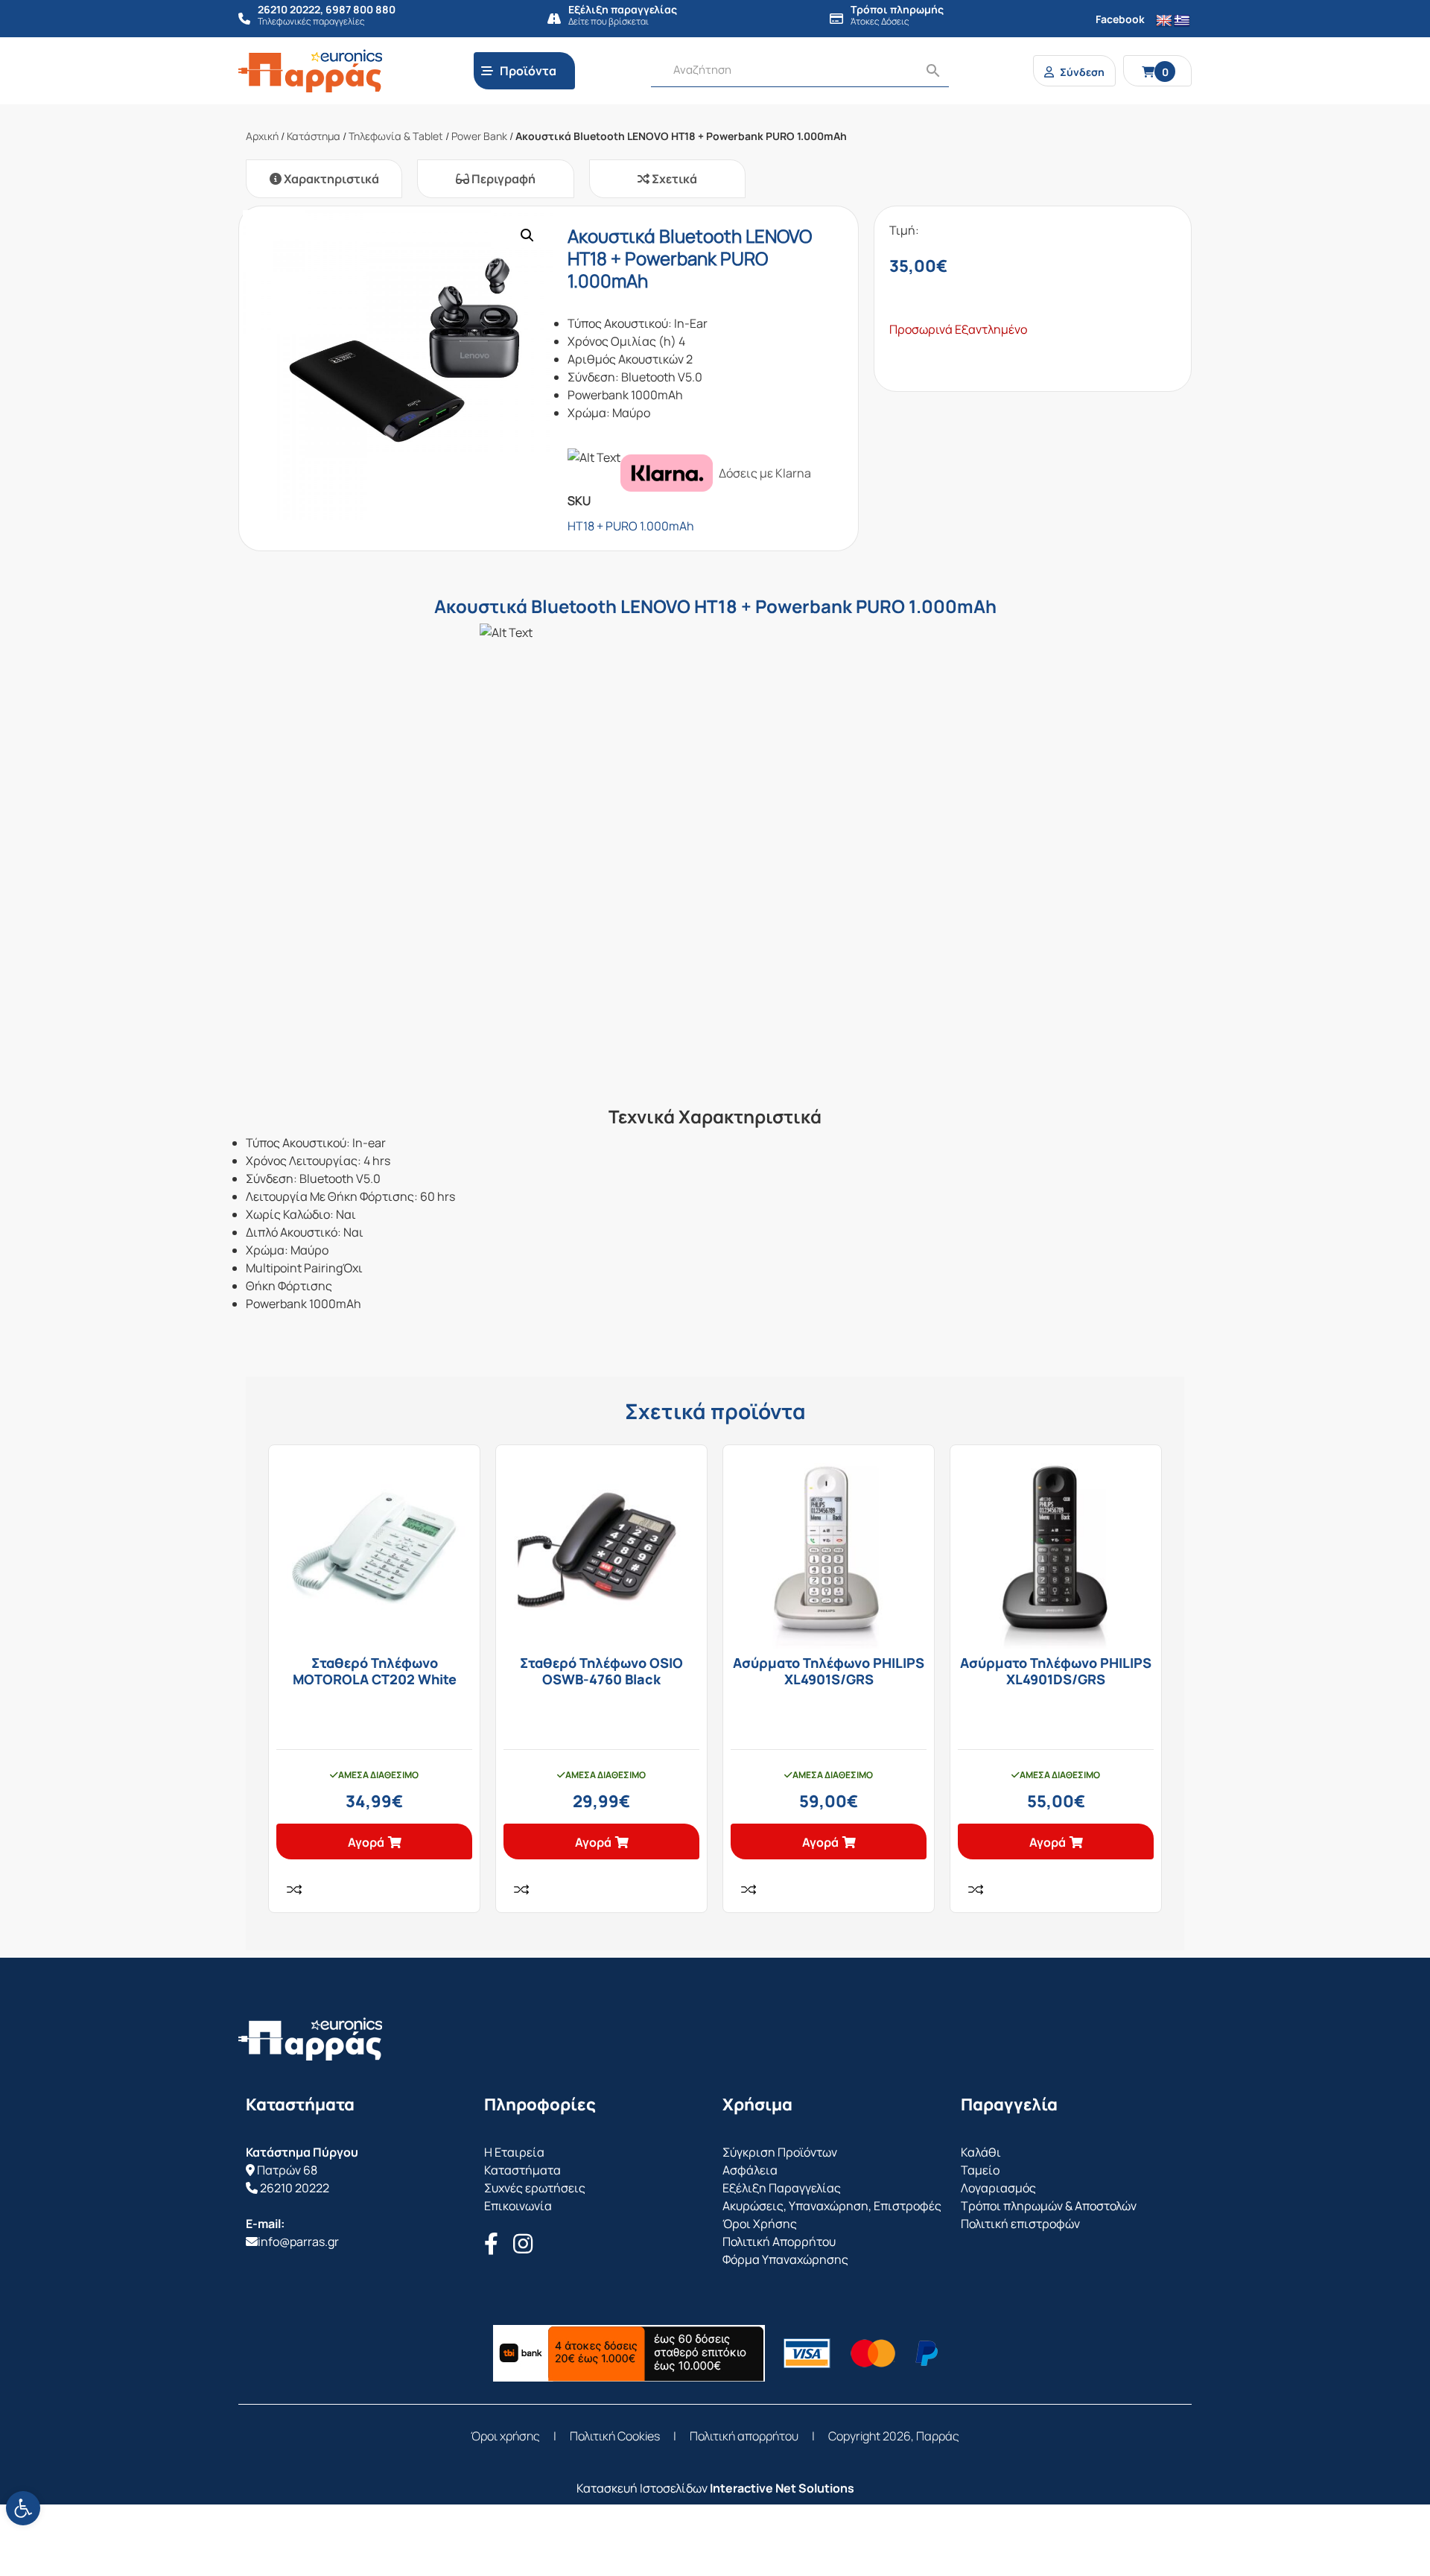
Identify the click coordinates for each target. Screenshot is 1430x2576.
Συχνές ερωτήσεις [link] (535, 2188)
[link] (23, 2508)
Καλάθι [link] (981, 2152)
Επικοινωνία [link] (518, 2206)
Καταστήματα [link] (522, 2170)
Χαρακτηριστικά (330, 179)
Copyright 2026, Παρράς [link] (894, 2436)
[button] (527, 235)
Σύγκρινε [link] (294, 1889)
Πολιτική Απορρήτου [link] (779, 2242)
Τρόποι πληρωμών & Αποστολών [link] (1049, 2206)
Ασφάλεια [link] (750, 2170)
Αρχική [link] (262, 136)
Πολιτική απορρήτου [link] (744, 2436)
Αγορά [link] (366, 1842)
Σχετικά (673, 179)
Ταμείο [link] (980, 2170)
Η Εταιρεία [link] (514, 2152)
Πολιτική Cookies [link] (615, 2436)
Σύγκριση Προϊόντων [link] (780, 2152)
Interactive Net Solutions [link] (782, 2488)
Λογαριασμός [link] (998, 2188)
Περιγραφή (502, 179)
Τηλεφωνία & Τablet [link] (396, 136)
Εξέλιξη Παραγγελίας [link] (782, 2188)
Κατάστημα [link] (314, 136)
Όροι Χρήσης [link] (760, 2224)
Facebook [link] (1120, 19)
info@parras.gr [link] (298, 2242)
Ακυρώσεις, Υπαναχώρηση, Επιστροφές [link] (832, 2206)
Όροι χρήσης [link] (505, 2436)
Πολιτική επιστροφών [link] (1020, 2224)
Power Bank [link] (479, 136)
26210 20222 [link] (295, 2188)
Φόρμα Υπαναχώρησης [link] (785, 2259)
